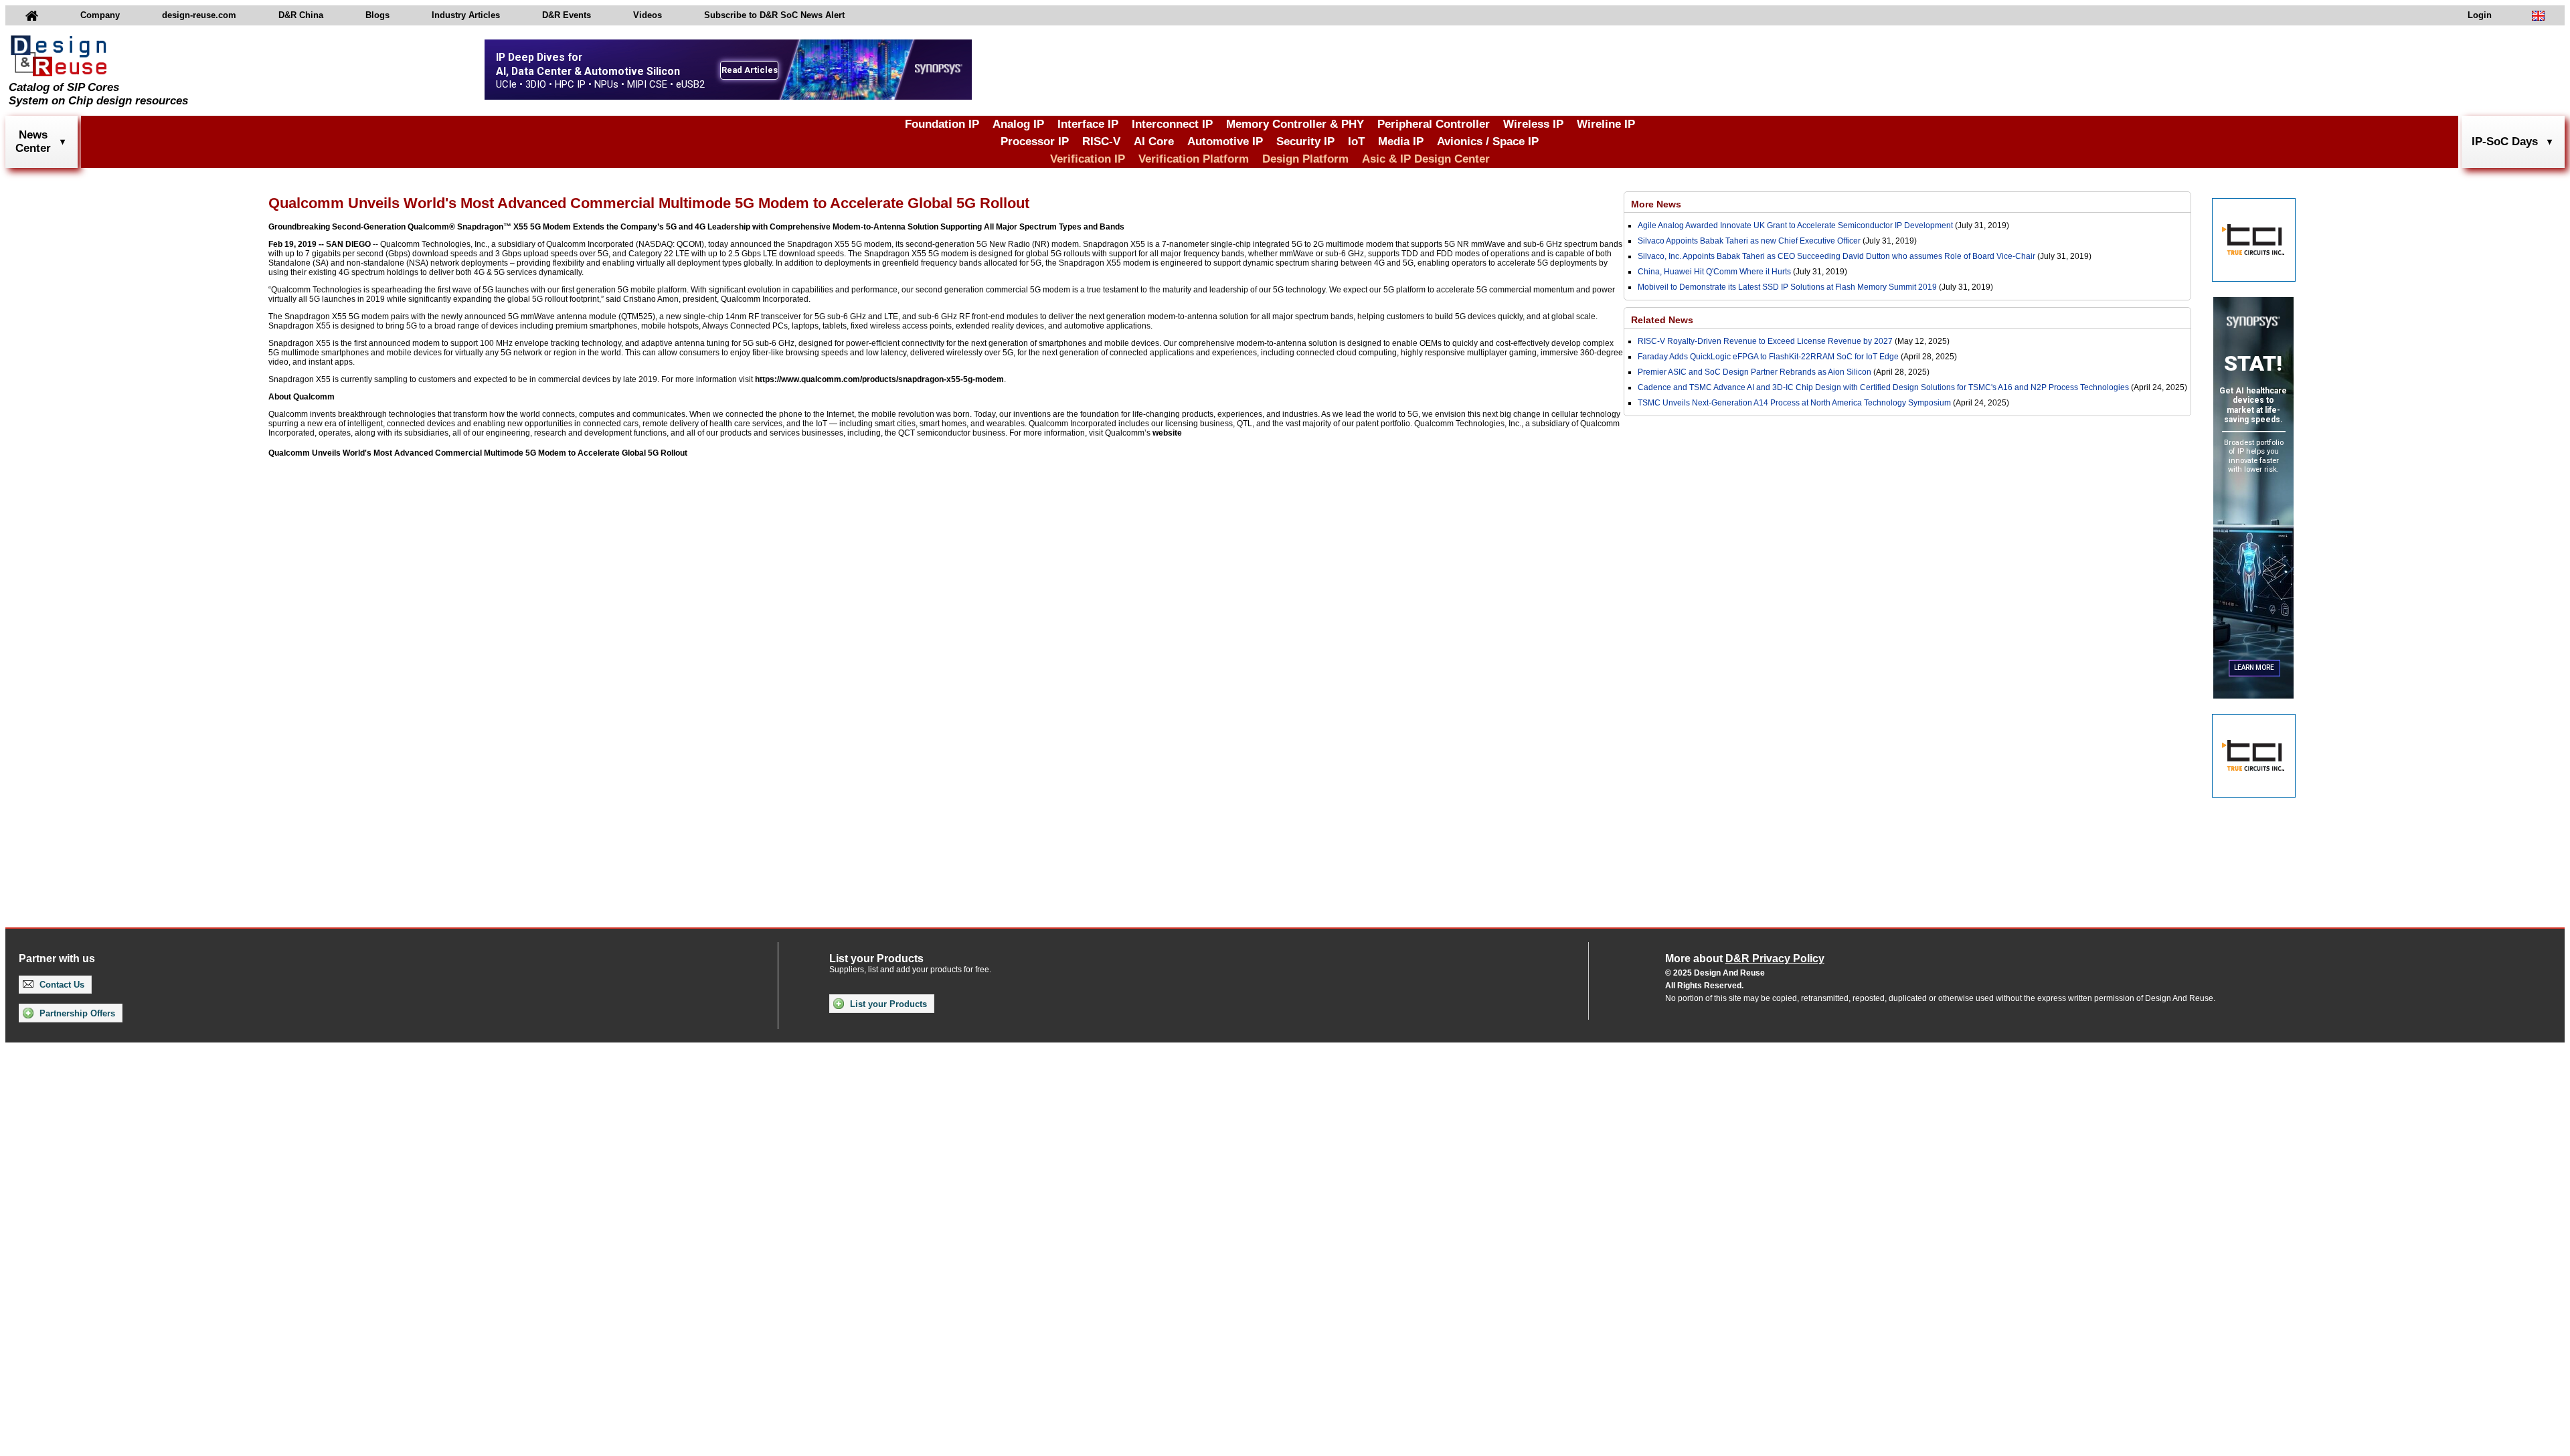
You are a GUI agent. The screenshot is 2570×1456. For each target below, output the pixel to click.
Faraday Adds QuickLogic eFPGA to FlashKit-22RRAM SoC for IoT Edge (1768, 357)
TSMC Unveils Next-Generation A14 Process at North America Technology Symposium (1794, 403)
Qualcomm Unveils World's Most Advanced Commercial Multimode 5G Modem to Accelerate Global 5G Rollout (478, 453)
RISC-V (1101, 142)
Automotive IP (1225, 142)
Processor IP (1035, 142)
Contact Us (61, 985)
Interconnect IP (1172, 124)
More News (1656, 204)
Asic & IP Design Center (1426, 159)
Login (2480, 15)
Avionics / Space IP (1488, 142)
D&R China (301, 15)
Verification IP (1088, 159)
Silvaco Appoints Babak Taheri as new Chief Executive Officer (1749, 241)
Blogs (377, 15)
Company (100, 15)
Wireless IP (1533, 124)
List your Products (887, 1004)
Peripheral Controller (1434, 124)
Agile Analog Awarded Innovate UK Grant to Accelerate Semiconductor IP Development (1795, 225)
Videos (648, 15)
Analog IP (1018, 124)
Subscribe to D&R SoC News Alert (774, 15)
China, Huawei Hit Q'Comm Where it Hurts (1715, 272)
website (1167, 433)
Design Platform (1305, 159)
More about (1745, 959)
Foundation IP (942, 124)
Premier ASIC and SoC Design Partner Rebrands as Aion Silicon (1755, 372)
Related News (1662, 320)
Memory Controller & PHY (1295, 124)
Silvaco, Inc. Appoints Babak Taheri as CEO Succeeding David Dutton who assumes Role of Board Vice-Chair (1836, 256)
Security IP (1305, 142)
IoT (1356, 142)
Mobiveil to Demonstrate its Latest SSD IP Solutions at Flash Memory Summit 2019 (1787, 287)
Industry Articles (466, 15)
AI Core (1154, 142)
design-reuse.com (199, 15)
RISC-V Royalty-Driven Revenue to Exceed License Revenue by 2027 (1765, 341)
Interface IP (1088, 124)
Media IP (1401, 142)
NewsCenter (33, 142)
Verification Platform (1194, 159)
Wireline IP (1606, 124)
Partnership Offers (76, 1013)
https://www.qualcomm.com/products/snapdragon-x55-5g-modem (879, 379)
